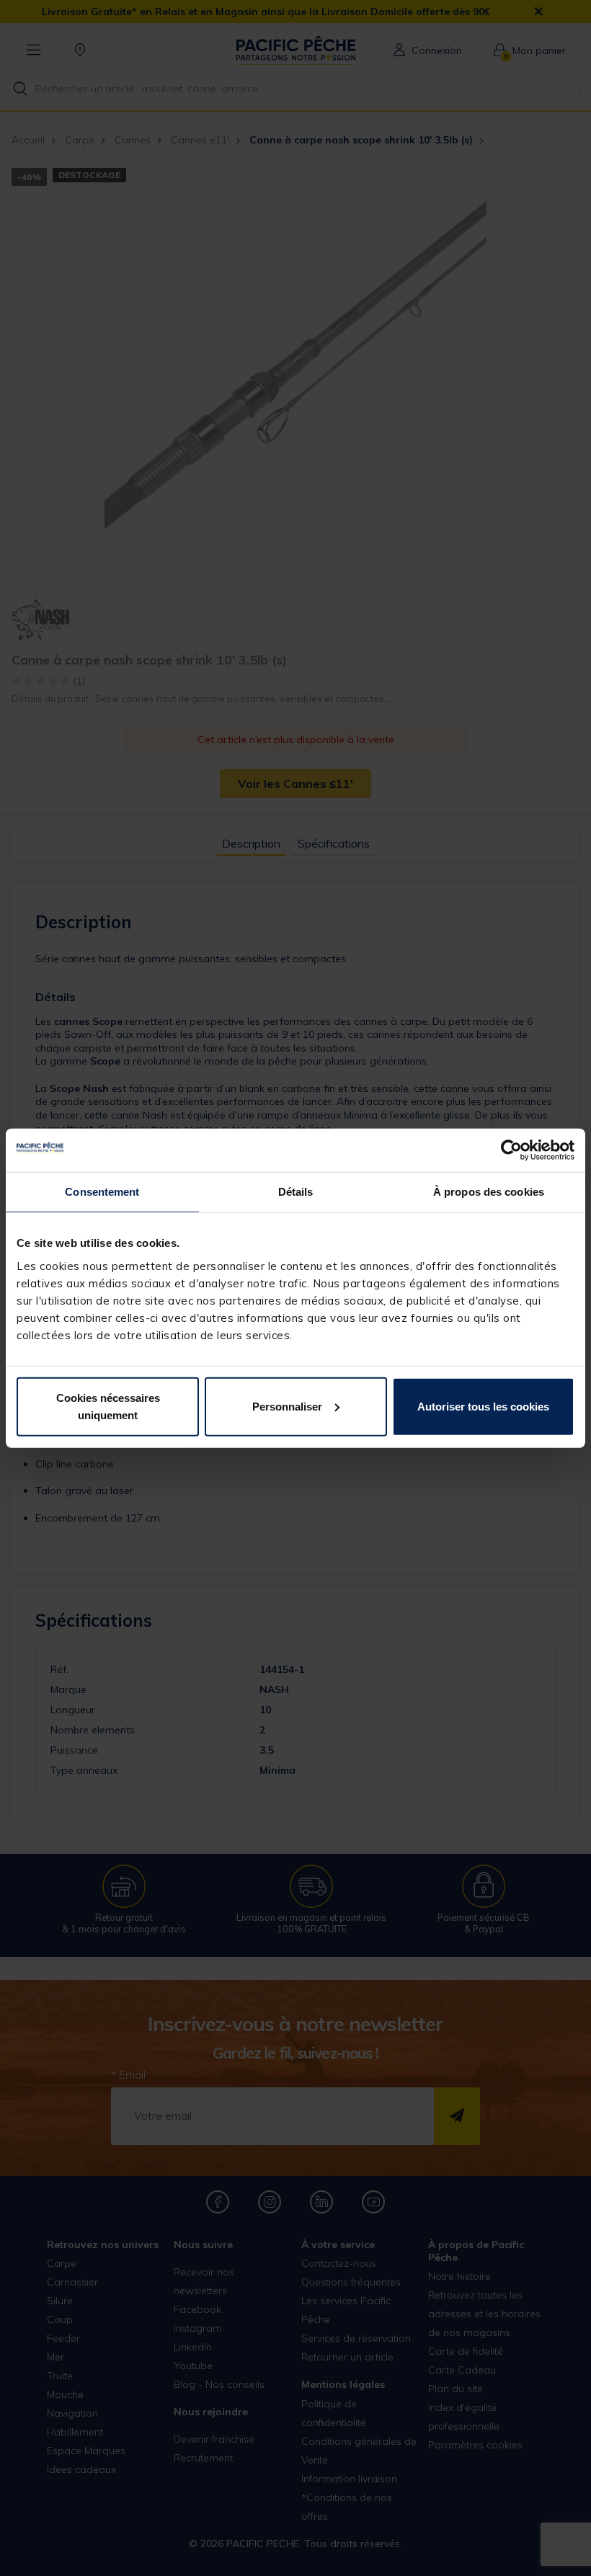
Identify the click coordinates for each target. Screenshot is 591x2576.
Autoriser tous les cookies (483, 1406)
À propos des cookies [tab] (489, 1192)
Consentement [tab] (102, 1192)
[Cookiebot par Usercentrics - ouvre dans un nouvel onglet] (511, 1150)
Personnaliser (287, 1406)
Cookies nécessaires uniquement (108, 1406)
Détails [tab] (296, 1192)
